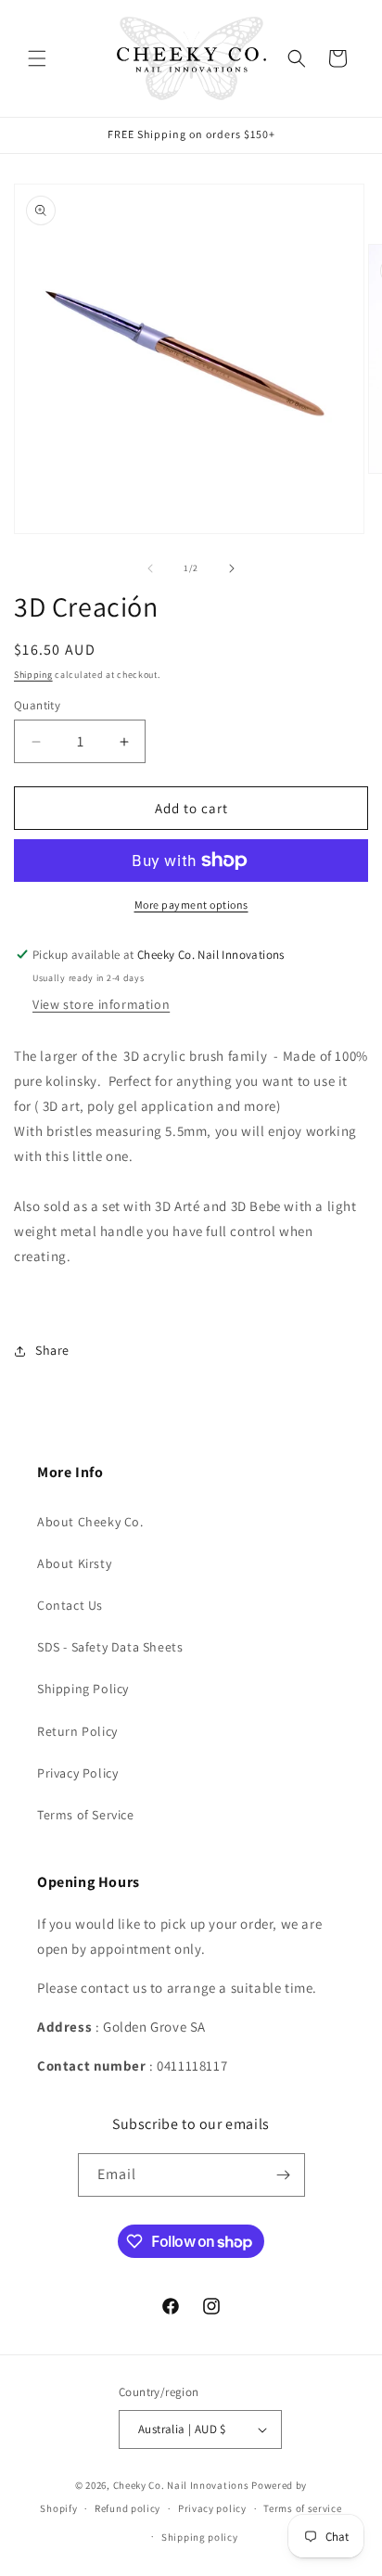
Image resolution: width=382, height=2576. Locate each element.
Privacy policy (212, 2508)
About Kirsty (74, 1563)
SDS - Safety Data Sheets (110, 1647)
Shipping (33, 675)
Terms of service (302, 2508)
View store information (101, 1004)
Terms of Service (86, 1815)
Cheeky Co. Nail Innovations (181, 2485)
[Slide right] (232, 568)
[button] (37, 58)
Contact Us (70, 1605)
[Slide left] (150, 568)
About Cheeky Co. (90, 1522)
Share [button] (52, 1350)
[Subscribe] (284, 2175)
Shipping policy (200, 2537)
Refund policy (127, 2508)
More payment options (191, 905)
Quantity (37, 705)
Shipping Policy (83, 1689)
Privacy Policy (77, 1773)
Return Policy (77, 1731)
